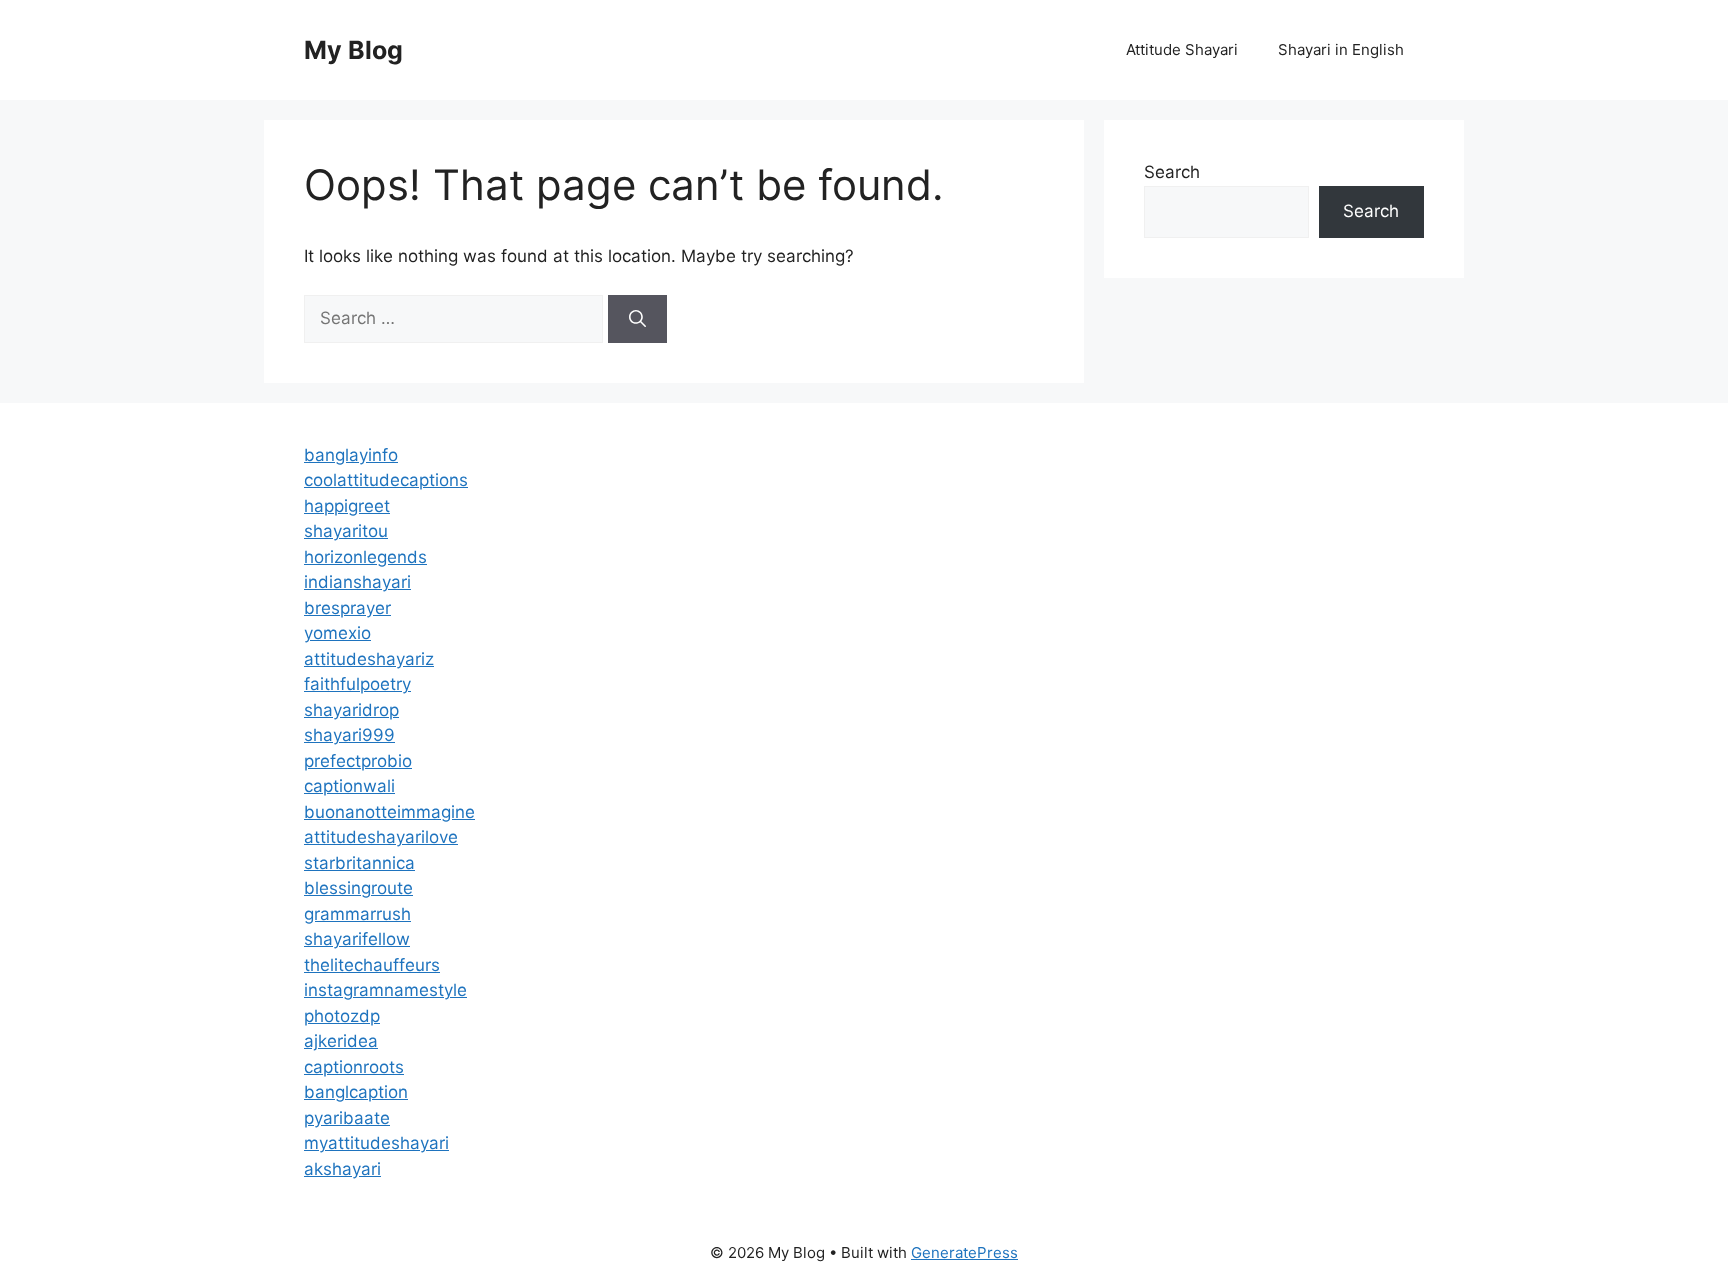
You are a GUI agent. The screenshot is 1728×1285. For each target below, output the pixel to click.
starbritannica (359, 863)
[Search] (637, 319)
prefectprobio (358, 761)
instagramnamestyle (385, 990)
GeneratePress (964, 1252)
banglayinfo (351, 455)
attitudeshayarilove (381, 837)
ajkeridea (341, 1041)
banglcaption (356, 1092)
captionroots (354, 1067)
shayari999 (349, 735)
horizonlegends (365, 557)
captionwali (349, 786)
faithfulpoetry (357, 684)
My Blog (353, 50)
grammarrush (357, 914)
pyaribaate (347, 1118)
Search (1172, 172)
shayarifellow (357, 939)
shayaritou (346, 531)
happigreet (347, 506)
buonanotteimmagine (389, 812)
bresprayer (347, 608)
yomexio (337, 633)
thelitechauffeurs (372, 965)
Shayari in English (1341, 49)
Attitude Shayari (1182, 49)
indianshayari (357, 582)
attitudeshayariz (369, 659)
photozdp (342, 1016)
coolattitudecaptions (386, 480)
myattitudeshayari (376, 1143)
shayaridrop (351, 710)
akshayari (342, 1169)
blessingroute (358, 888)
